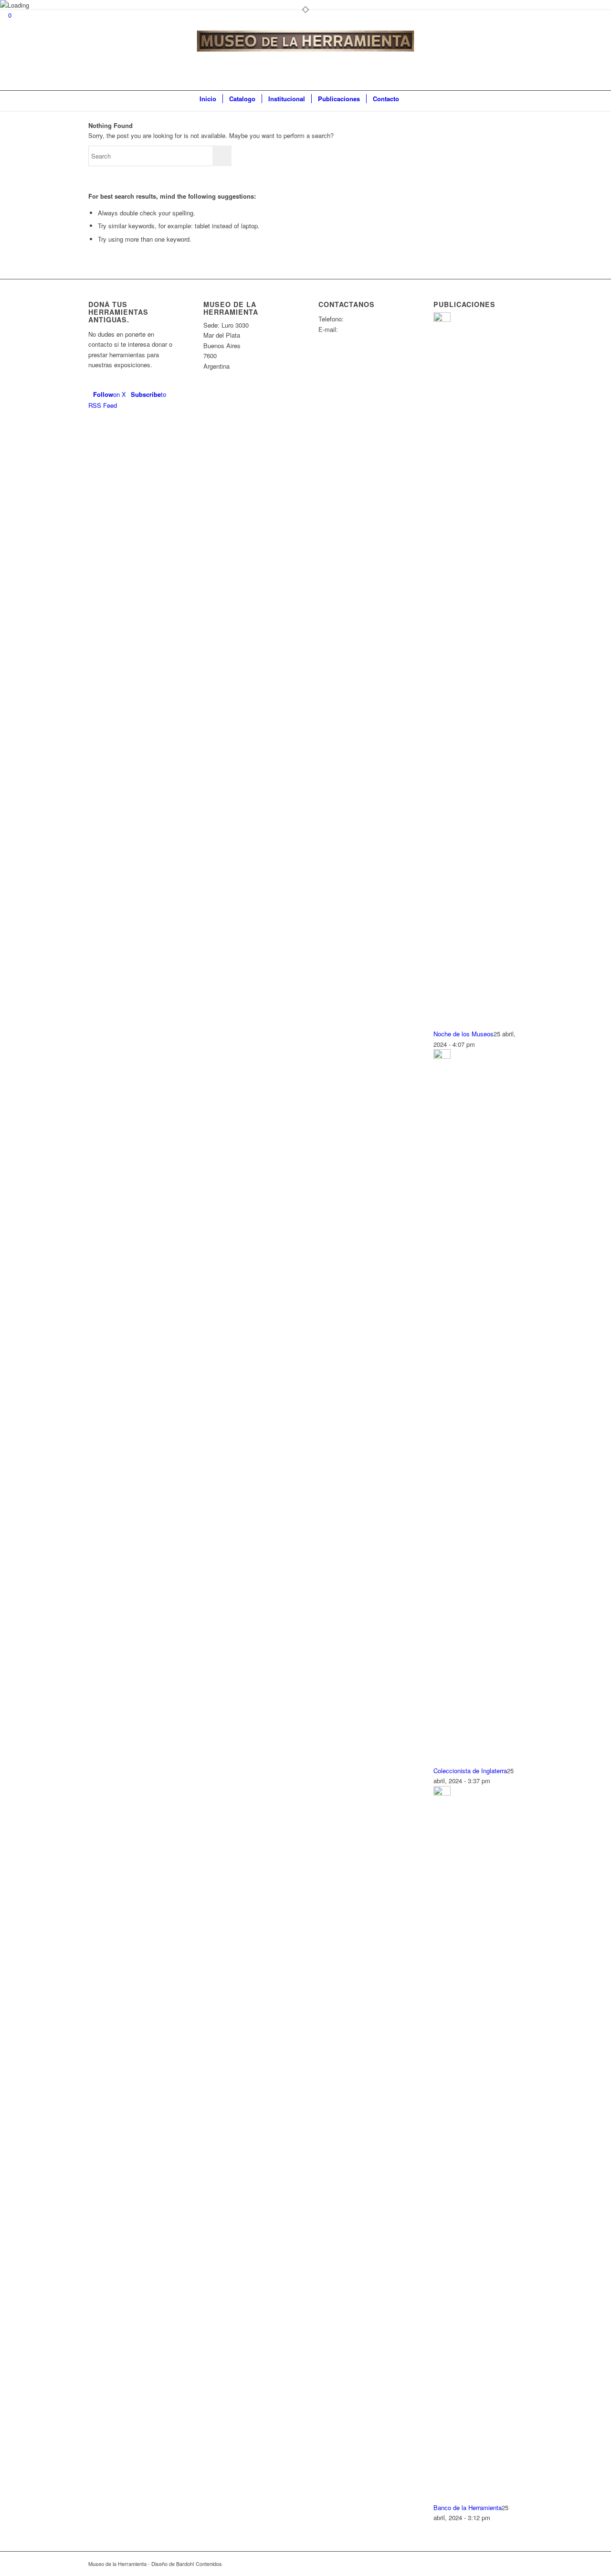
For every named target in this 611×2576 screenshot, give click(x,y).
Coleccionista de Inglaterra (470, 1771)
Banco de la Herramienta (468, 2507)
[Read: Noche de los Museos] (442, 319)
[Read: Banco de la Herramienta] (442, 1793)
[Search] (411, 99)
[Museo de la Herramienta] (306, 59)
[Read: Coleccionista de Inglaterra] (442, 1056)
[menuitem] (208, 99)
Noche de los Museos (464, 1034)
